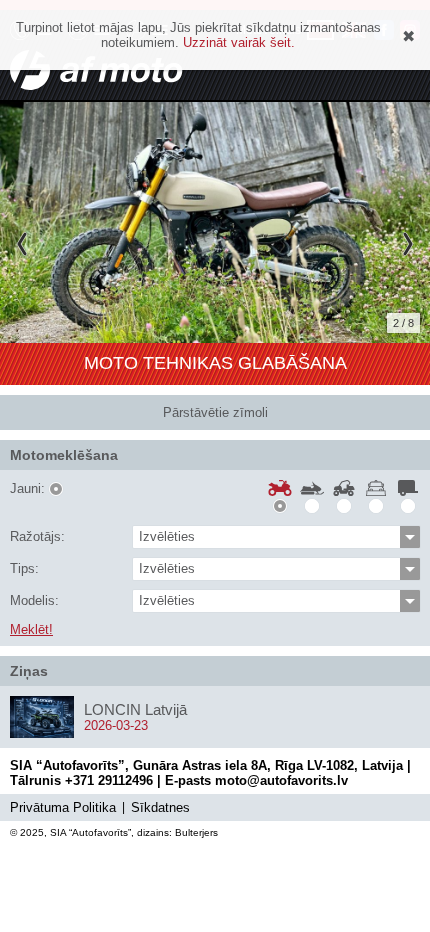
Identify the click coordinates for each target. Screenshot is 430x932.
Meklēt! (31, 630)
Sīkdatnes (160, 807)
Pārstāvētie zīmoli (215, 412)
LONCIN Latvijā (135, 709)
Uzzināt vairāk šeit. (239, 42)
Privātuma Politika (63, 807)
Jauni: (27, 489)
